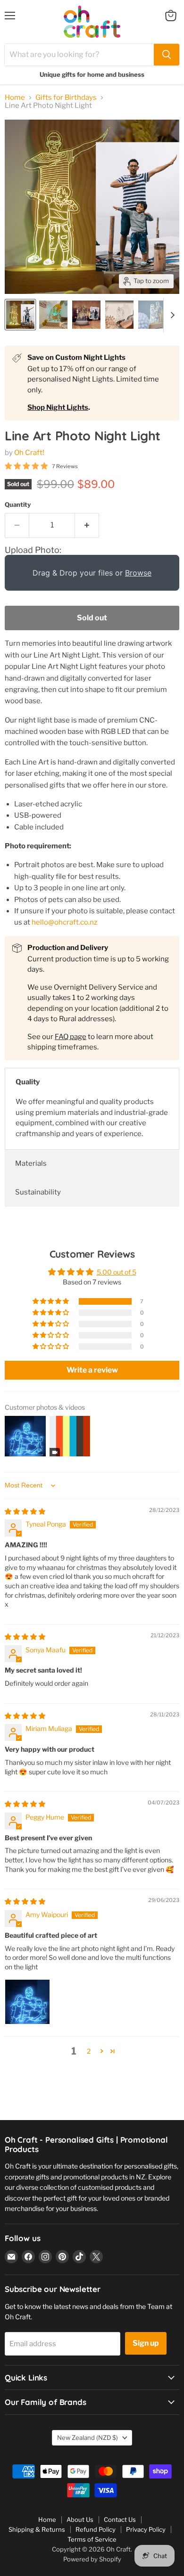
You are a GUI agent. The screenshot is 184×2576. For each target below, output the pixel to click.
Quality (28, 1082)
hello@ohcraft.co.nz (64, 922)
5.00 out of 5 (117, 1272)
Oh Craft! (29, 453)
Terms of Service (92, 2539)
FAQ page (71, 1037)
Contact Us (120, 2519)
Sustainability (38, 1192)
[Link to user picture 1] (27, 2002)
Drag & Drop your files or (92, 573)
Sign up (146, 2343)
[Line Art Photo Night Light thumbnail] (20, 315)
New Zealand (88, 2438)
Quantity (18, 505)
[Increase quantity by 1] (87, 525)
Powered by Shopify (92, 2559)
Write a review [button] (92, 1370)
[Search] (167, 55)
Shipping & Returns (37, 2529)
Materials (31, 1163)
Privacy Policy (146, 2529)
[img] (25, 1511)
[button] (51, 1301)
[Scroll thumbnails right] (171, 315)
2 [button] (89, 2051)
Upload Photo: (33, 550)
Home (15, 98)
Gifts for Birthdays (66, 98)
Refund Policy (96, 2529)
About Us (80, 2519)
